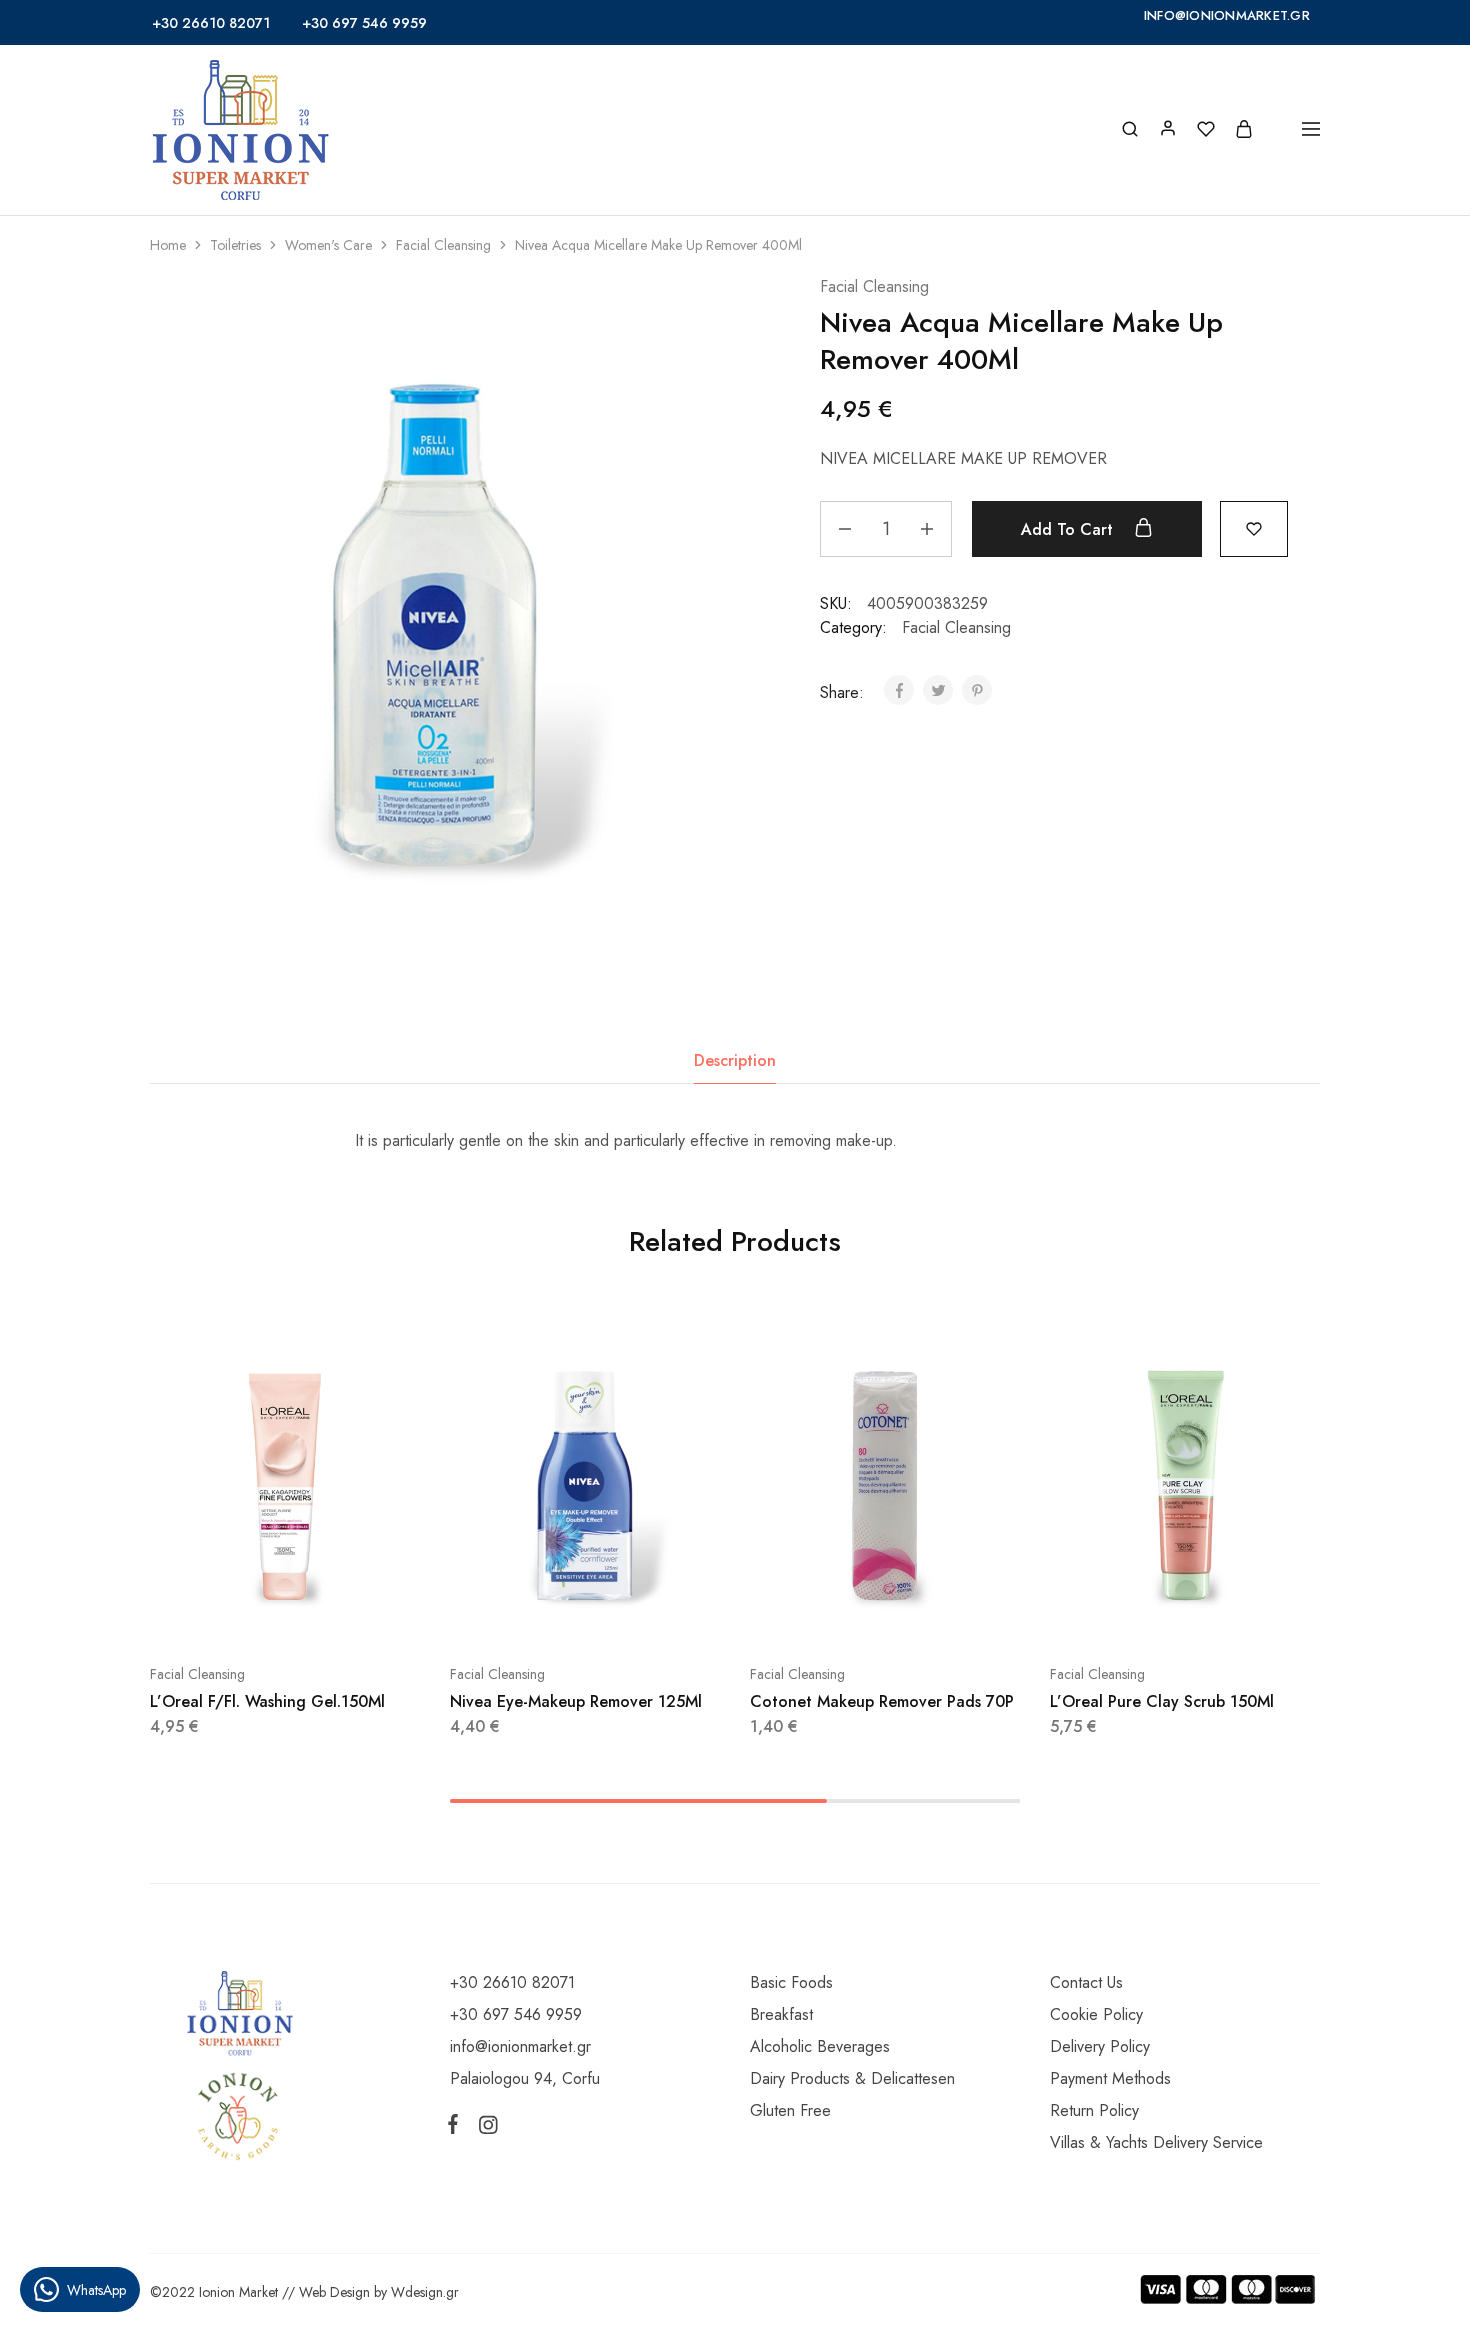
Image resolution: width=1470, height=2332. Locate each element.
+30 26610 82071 (211, 23)
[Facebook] (457, 2128)
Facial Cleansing (443, 245)
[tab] (735, 1061)
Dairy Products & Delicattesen (852, 2078)
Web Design (334, 2292)
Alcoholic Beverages (820, 2046)
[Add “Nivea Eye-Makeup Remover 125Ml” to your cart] (535, 1614)
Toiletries (235, 245)
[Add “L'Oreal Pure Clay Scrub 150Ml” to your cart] (1135, 1614)
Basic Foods (791, 1982)
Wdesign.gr (425, 2292)
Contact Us (1086, 1982)
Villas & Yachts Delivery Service (1156, 2142)
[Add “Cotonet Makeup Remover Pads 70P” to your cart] (835, 1614)
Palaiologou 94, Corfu (525, 2078)
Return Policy (1094, 2110)
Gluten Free (790, 2110)
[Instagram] (484, 2129)
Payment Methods (1110, 2078)
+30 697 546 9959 (364, 23)
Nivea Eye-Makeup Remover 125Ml (576, 1701)
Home (168, 245)
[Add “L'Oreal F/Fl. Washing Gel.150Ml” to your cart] (235, 1614)
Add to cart (1069, 529)
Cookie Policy (1096, 2014)
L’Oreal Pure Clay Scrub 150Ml (1162, 1701)
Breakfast (781, 2014)
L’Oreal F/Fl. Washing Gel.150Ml (267, 1701)
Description (735, 1060)
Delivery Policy (1100, 2046)
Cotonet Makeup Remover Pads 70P (882, 1701)
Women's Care (328, 245)
